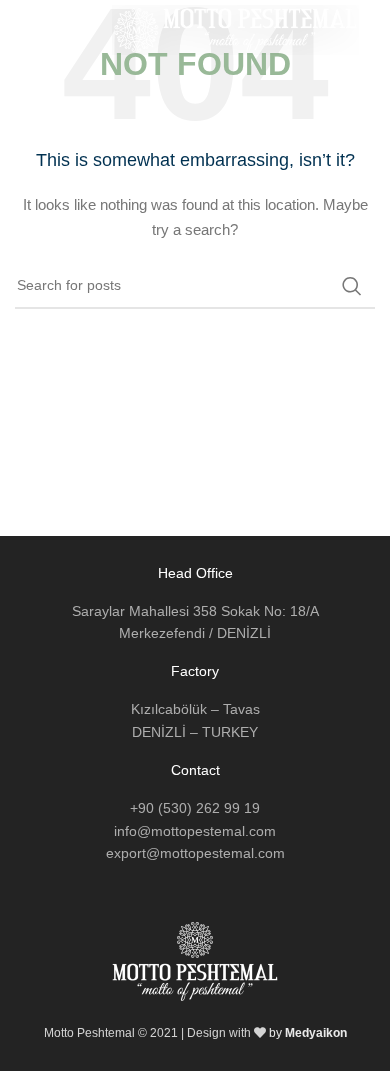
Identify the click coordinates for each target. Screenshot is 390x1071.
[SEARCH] (352, 286)
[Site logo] (235, 29)
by (308, 1033)
